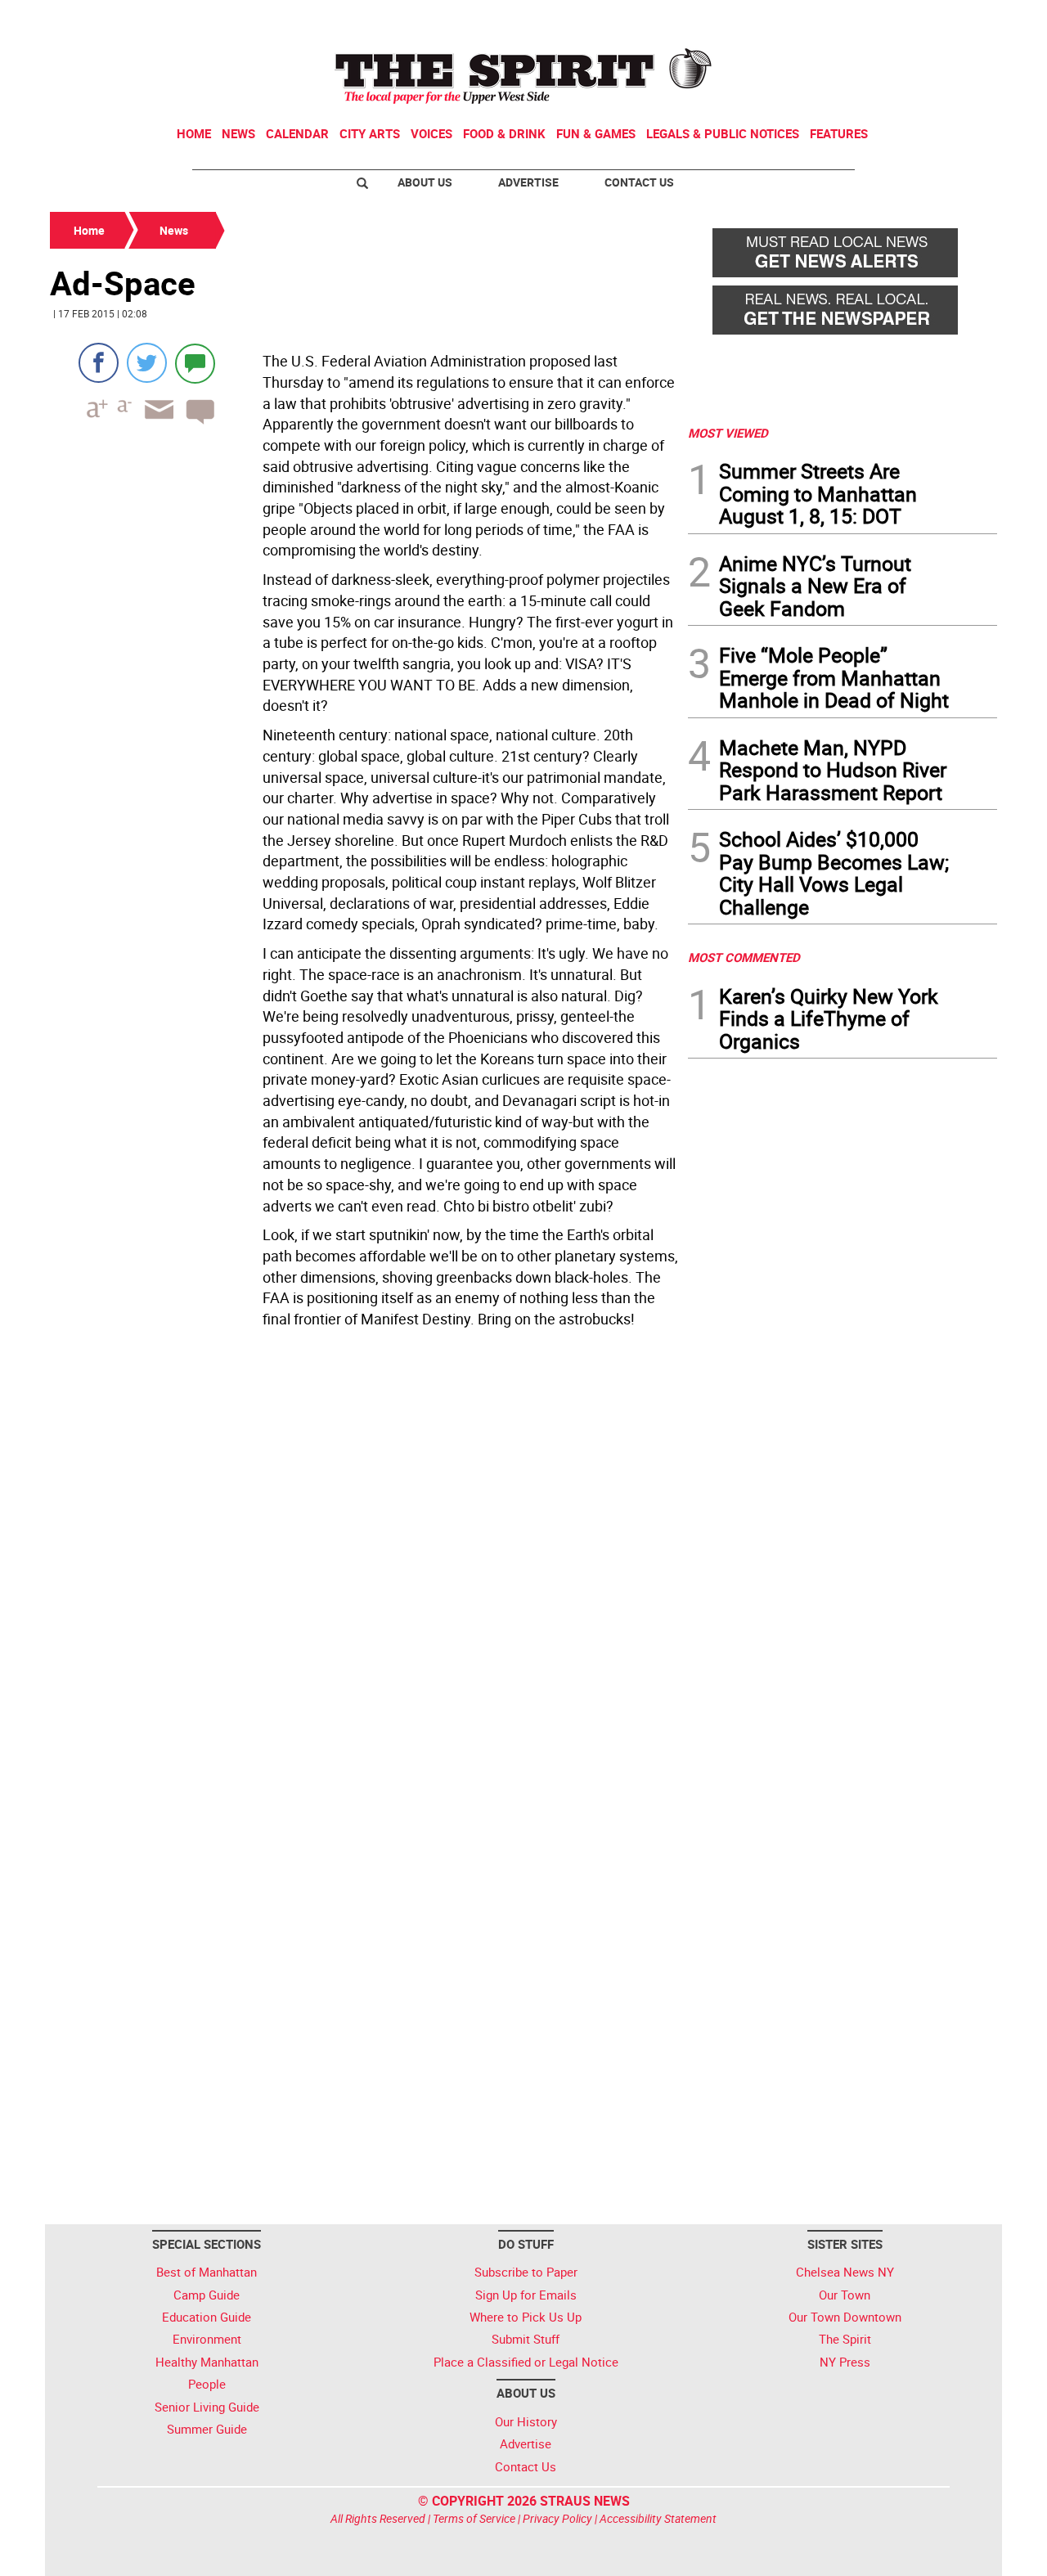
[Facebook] (99, 363)
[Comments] (195, 363)
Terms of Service (474, 2518)
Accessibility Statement (658, 2518)
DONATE (957, 19)
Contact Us (639, 182)
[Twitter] (147, 363)
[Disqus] (364, 1559)
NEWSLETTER (865, 19)
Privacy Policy (557, 2518)
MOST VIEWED (728, 433)
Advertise (528, 182)
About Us (425, 182)
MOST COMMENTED (744, 957)
